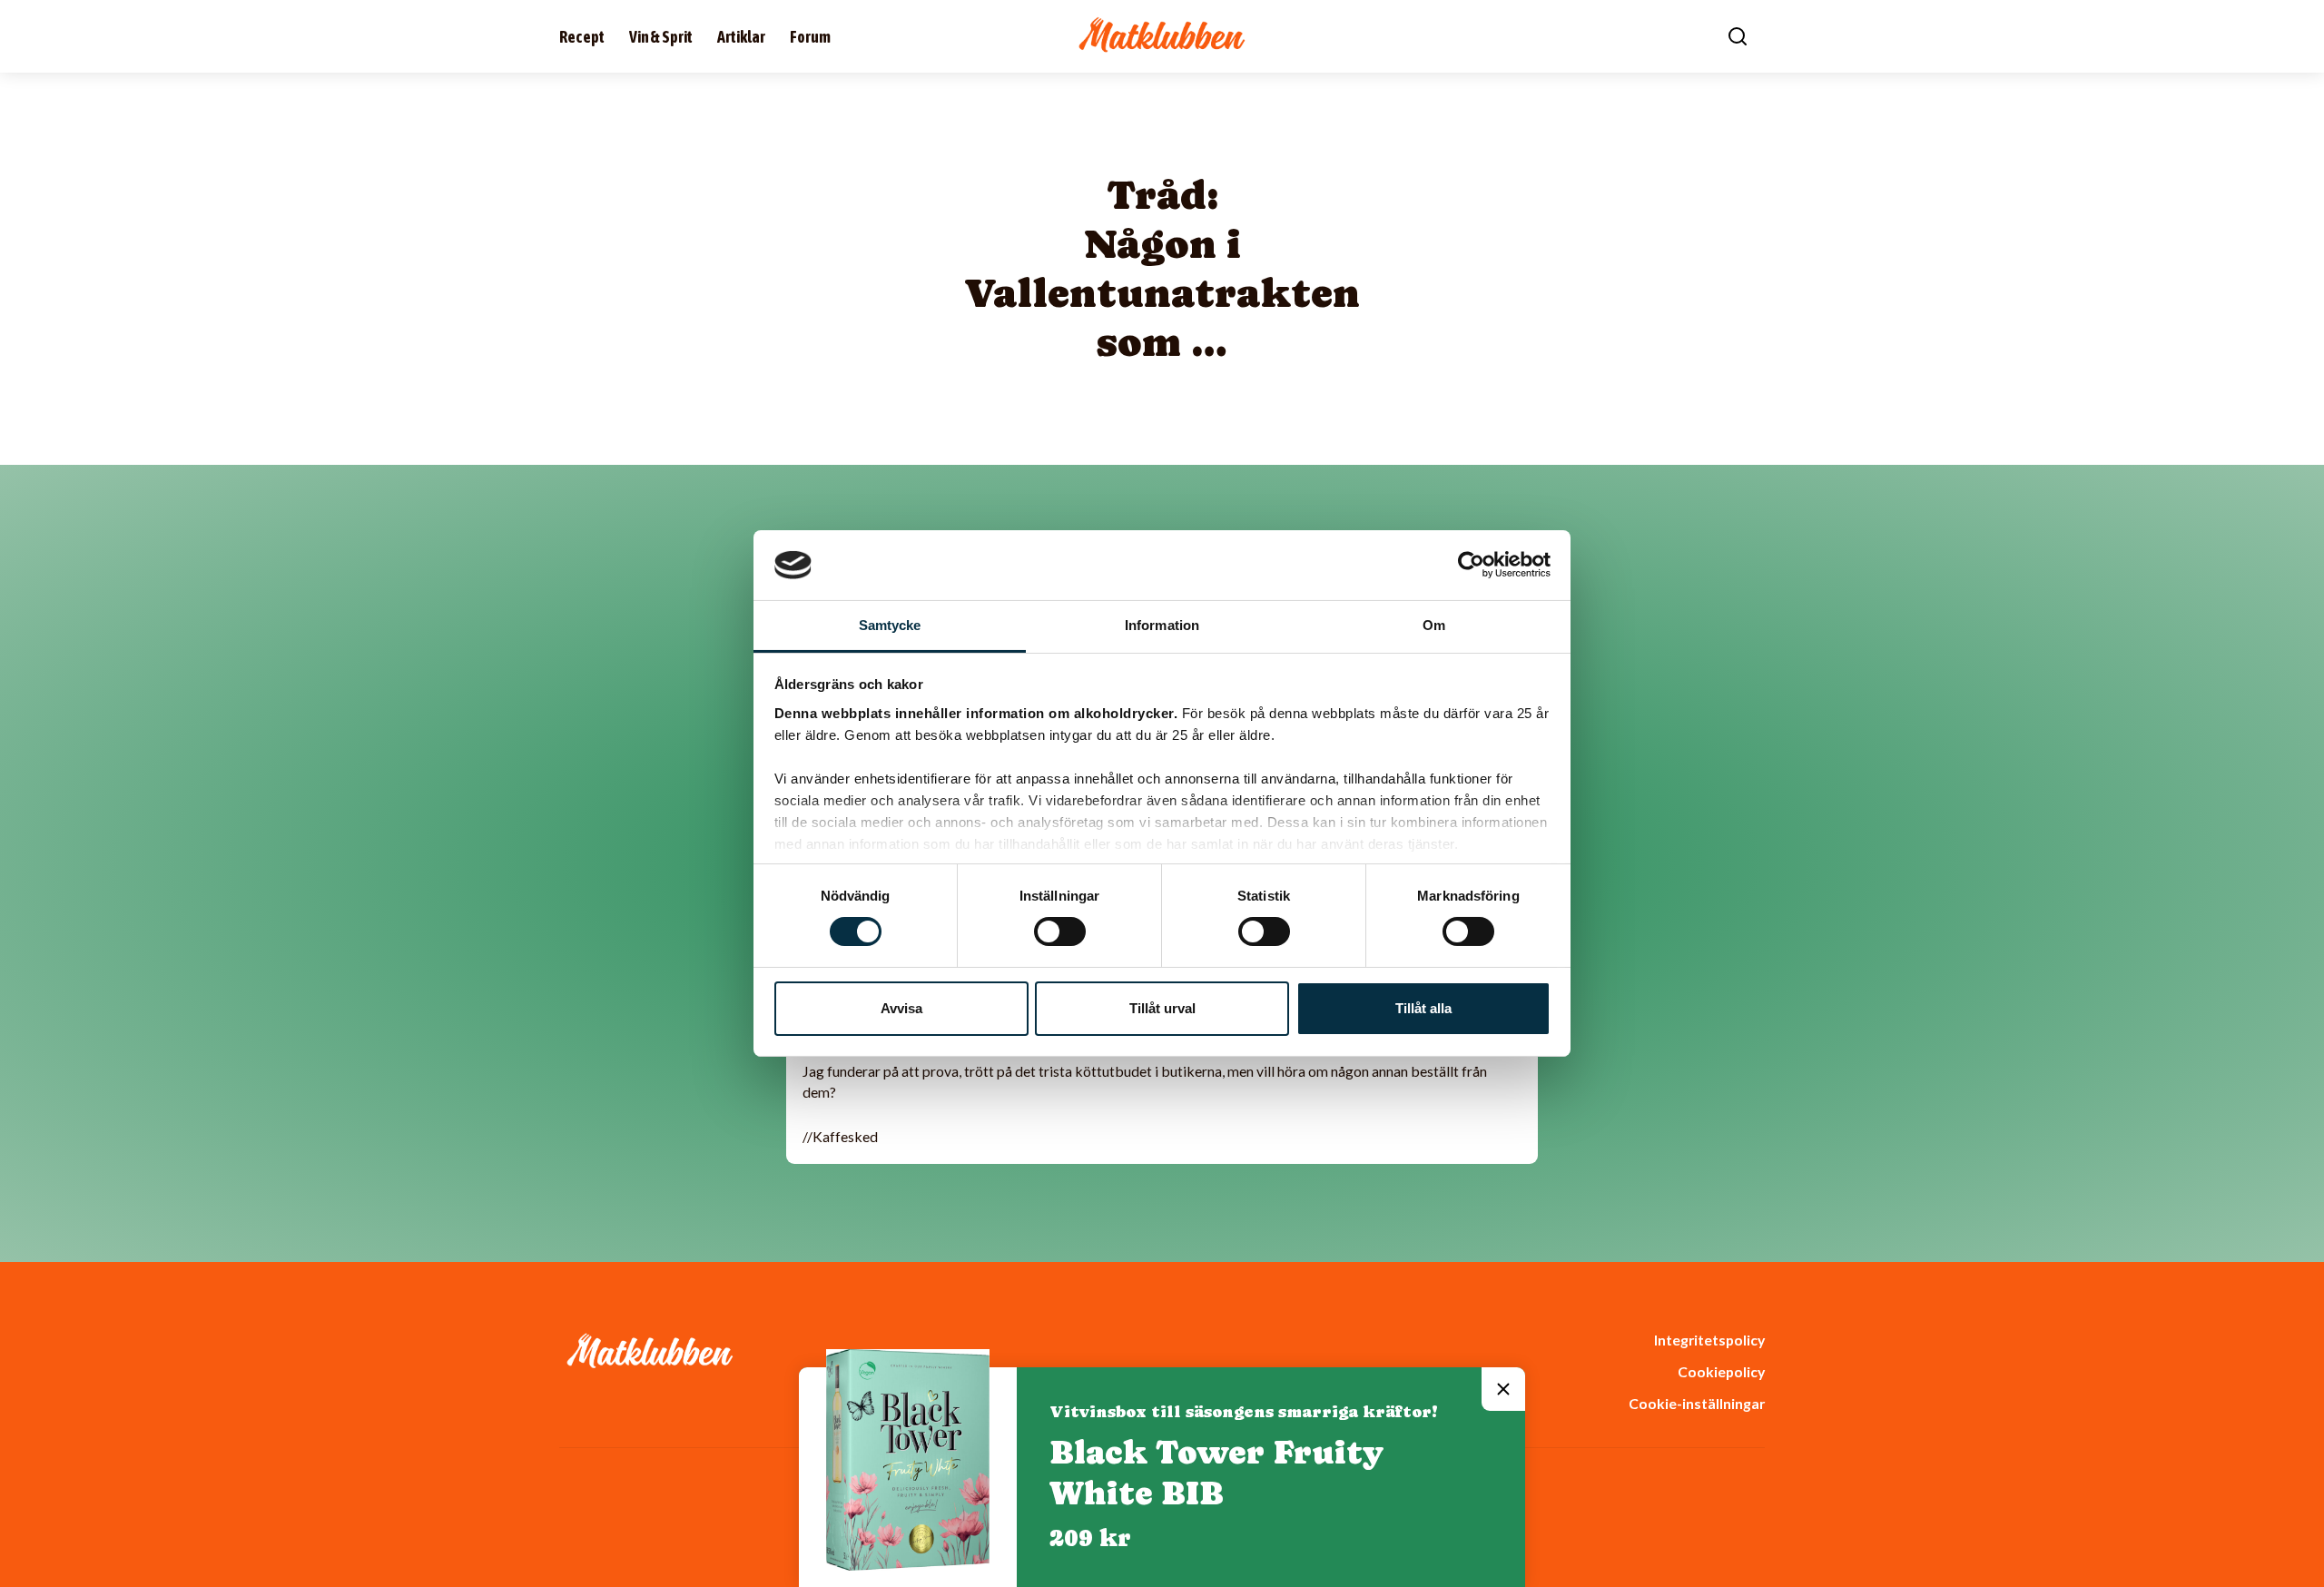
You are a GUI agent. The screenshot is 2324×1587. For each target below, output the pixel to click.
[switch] (1060, 931)
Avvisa (901, 1008)
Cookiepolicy (1721, 1371)
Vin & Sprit (661, 37)
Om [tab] (1434, 625)
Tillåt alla (1423, 1008)
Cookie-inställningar (1697, 1403)
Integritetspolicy (1709, 1340)
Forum (810, 37)
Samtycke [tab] (890, 625)
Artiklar (741, 37)
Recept (582, 37)
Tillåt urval (1162, 1008)
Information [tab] (1162, 625)
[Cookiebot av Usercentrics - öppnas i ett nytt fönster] (1471, 565)
